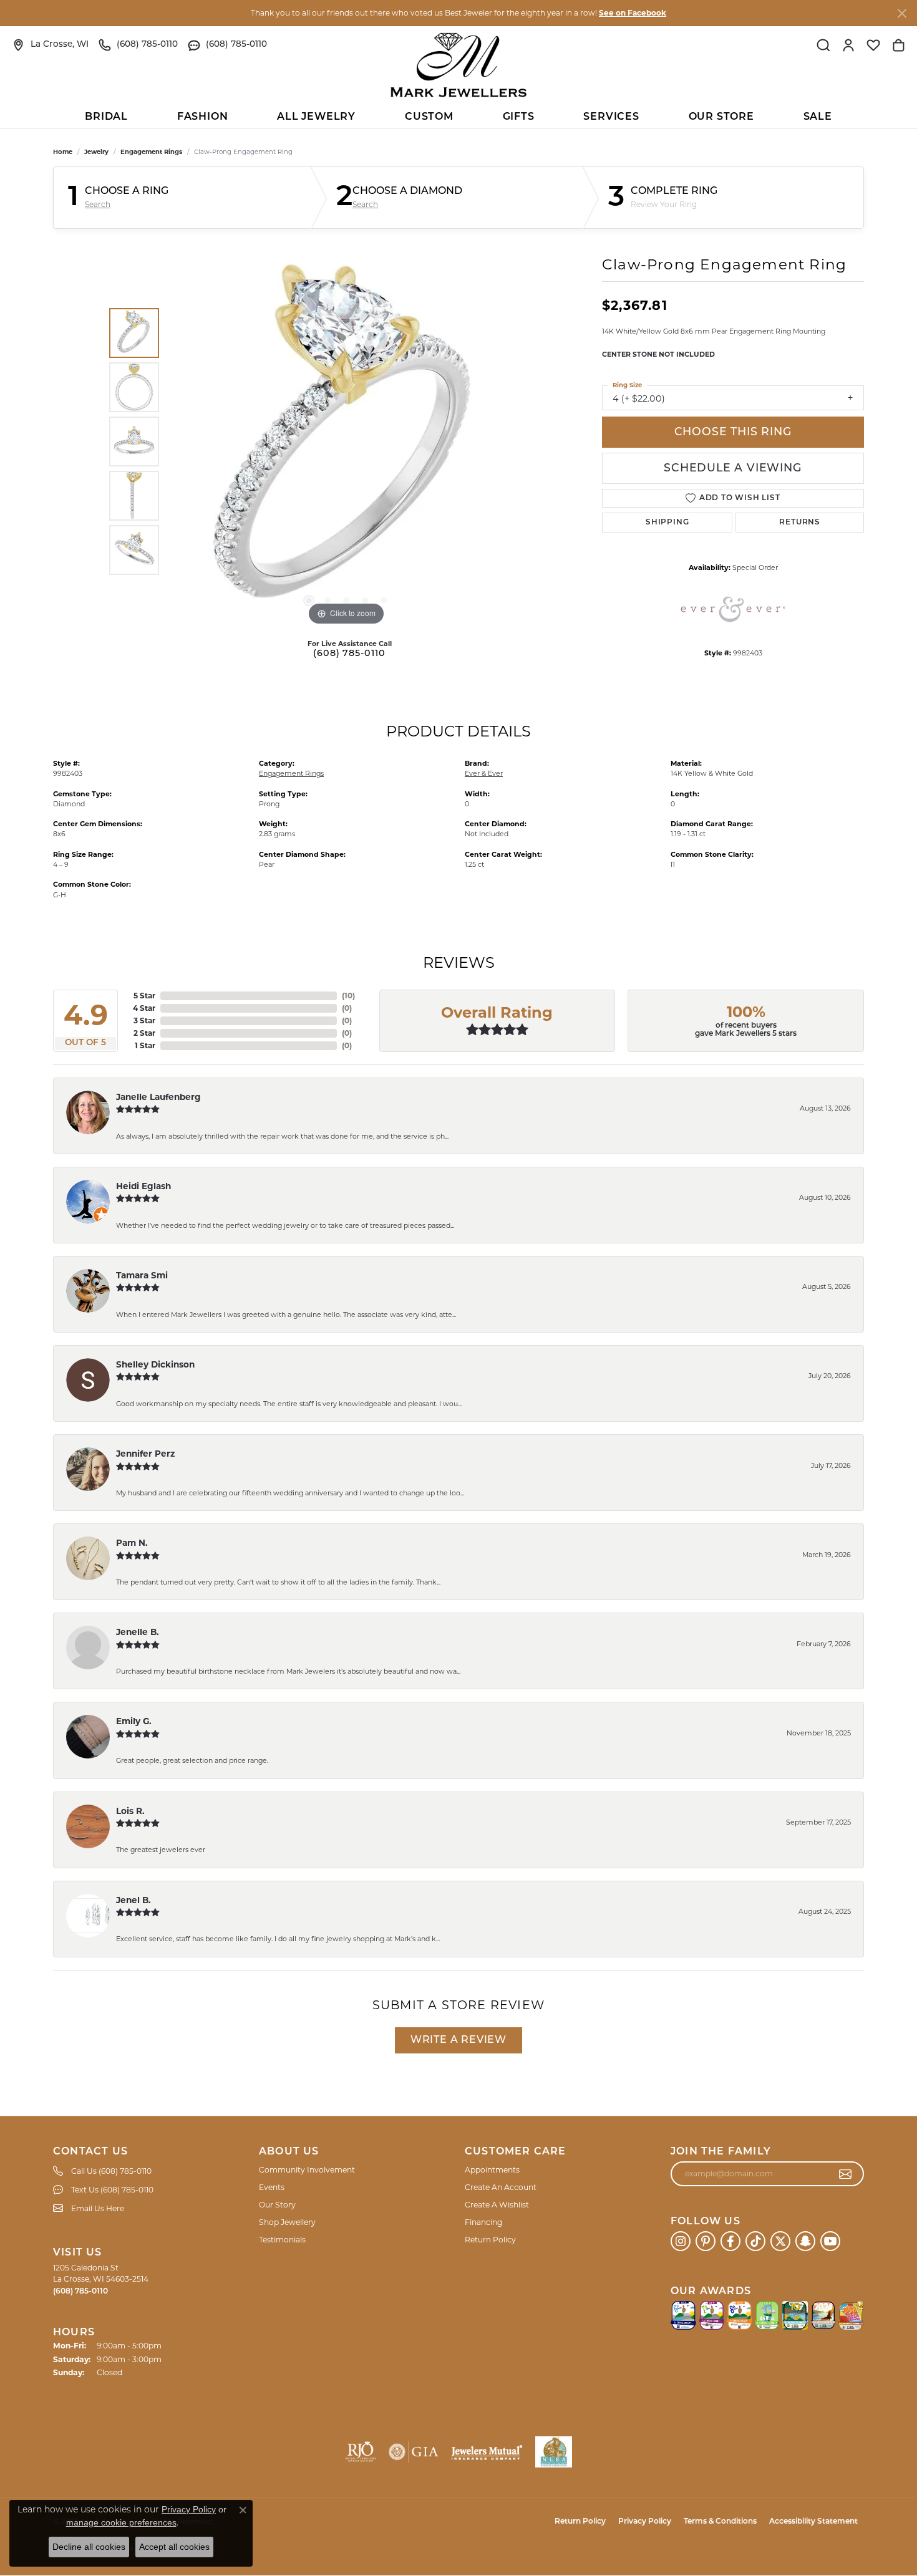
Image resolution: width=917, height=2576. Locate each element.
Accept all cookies (174, 2547)
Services (611, 117)
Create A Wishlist (497, 2205)
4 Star (144, 1008)
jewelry (96, 152)
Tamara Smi (142, 1275)
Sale (818, 117)
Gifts (519, 117)
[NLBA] (554, 2452)
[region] (346, 441)
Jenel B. (133, 1900)
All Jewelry (316, 117)
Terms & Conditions (720, 2522)
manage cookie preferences (121, 2522)
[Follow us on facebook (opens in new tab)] (730, 2241)
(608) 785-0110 (349, 654)
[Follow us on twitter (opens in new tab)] (780, 2241)
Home (63, 152)
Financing (483, 2222)
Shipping (667, 523)
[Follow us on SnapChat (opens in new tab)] (805, 2241)
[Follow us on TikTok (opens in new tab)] (755, 2241)
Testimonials (282, 2240)
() (348, 996)
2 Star (144, 1033)
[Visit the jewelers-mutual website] (487, 2452)
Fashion (203, 117)
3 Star (144, 1020)
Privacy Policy (645, 2522)
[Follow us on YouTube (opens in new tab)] (830, 2241)
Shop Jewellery (287, 2222)
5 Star (144, 996)
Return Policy (490, 2240)
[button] (823, 45)
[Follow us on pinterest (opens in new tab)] (706, 2241)
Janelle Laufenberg (158, 1097)
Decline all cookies (89, 2547)
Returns (800, 523)
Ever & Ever (484, 773)
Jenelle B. (138, 1632)
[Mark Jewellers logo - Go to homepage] (458, 65)
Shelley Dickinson (155, 1364)
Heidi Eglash (143, 1186)
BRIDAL (106, 117)
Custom (429, 117)
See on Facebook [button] (633, 13)
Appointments (492, 2170)
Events (272, 2187)
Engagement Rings (151, 152)
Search (98, 205)
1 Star (145, 1045)
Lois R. (130, 1811)
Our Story (277, 2205)
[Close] (902, 13)
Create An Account (501, 2187)
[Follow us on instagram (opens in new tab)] (681, 2241)
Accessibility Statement (813, 2522)
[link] (51, 45)
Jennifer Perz (145, 1454)
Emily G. (134, 1721)
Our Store (721, 117)
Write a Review (458, 2040)
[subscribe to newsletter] (846, 2174)
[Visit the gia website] (414, 2452)
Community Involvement (307, 2170)
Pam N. (132, 1543)
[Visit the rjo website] (361, 2452)
